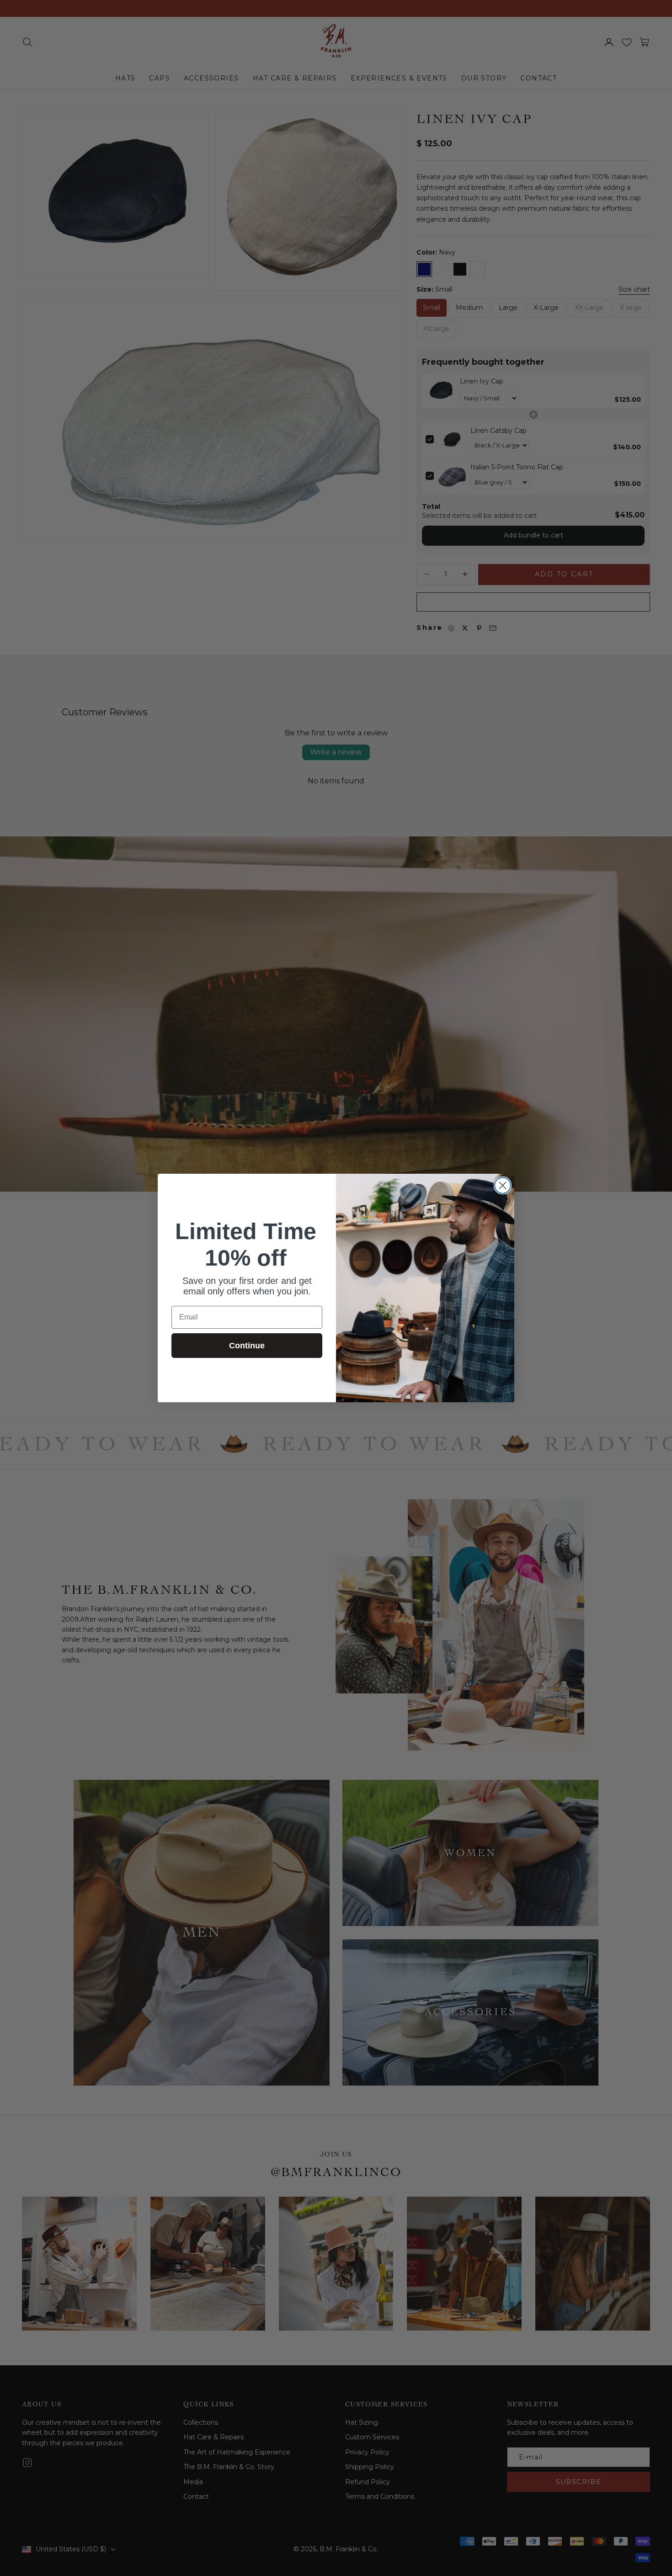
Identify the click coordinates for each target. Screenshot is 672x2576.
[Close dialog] (503, 1185)
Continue (247, 1346)
